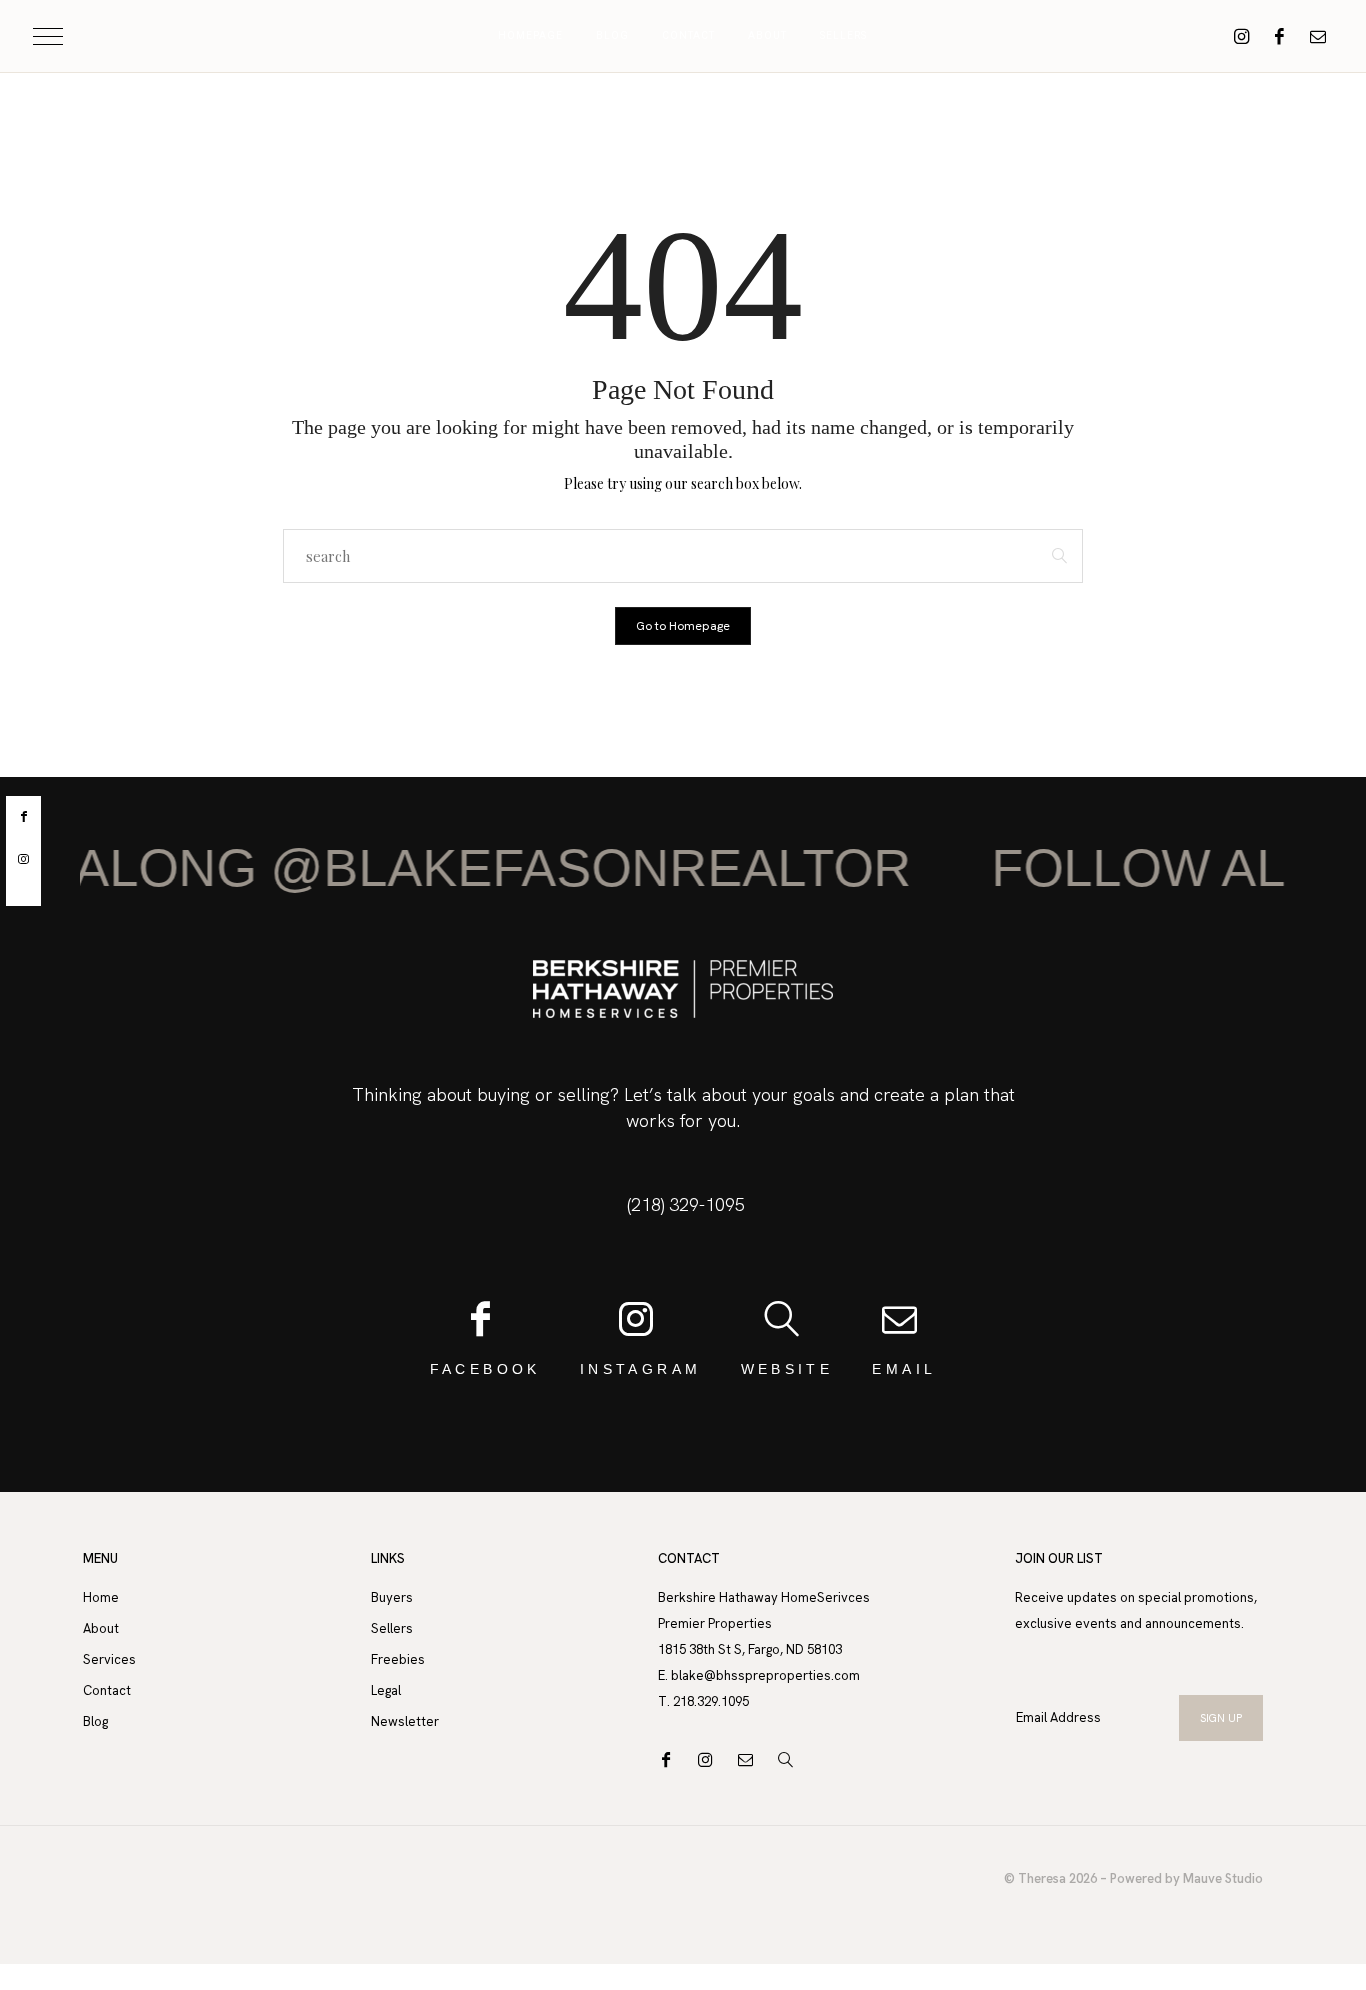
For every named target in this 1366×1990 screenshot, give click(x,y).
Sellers (843, 36)
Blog (612, 36)
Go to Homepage (683, 626)
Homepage (530, 36)
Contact (688, 36)
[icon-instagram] (1242, 36)
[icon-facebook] (1280, 36)
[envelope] (23, 893)
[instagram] (23, 860)
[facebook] (23, 817)
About (767, 36)
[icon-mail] (1318, 36)
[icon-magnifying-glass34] (790, 1759)
